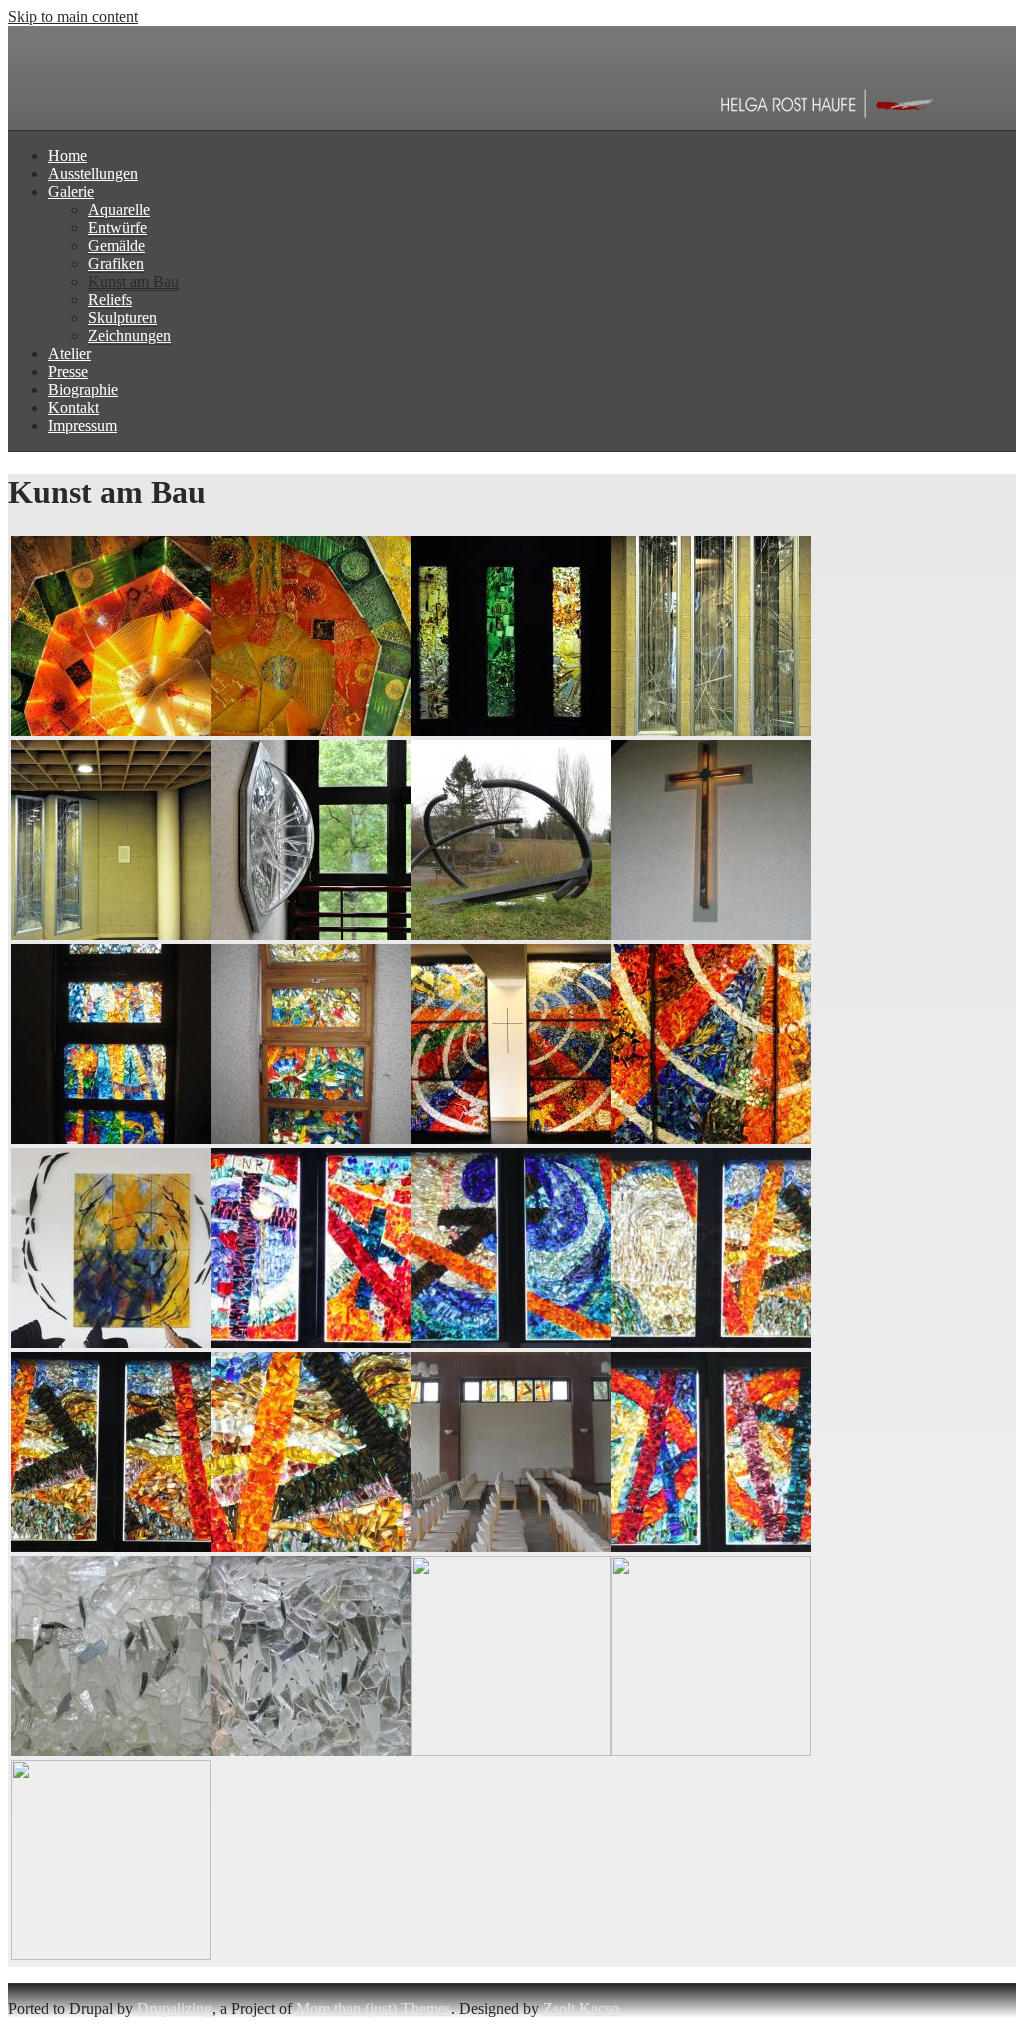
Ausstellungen (93, 173)
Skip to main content (73, 16)
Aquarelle (119, 209)
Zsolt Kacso (581, 2008)
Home (67, 155)
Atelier (69, 353)
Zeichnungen (129, 335)
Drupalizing (174, 2008)
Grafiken (116, 263)
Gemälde (116, 245)
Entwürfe (117, 227)
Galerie (71, 191)
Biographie (83, 389)
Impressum (82, 425)
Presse (68, 371)
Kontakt (73, 407)
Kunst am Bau (133, 281)
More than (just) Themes (373, 2008)
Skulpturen (122, 317)
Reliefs (110, 299)
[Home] (478, 120)
